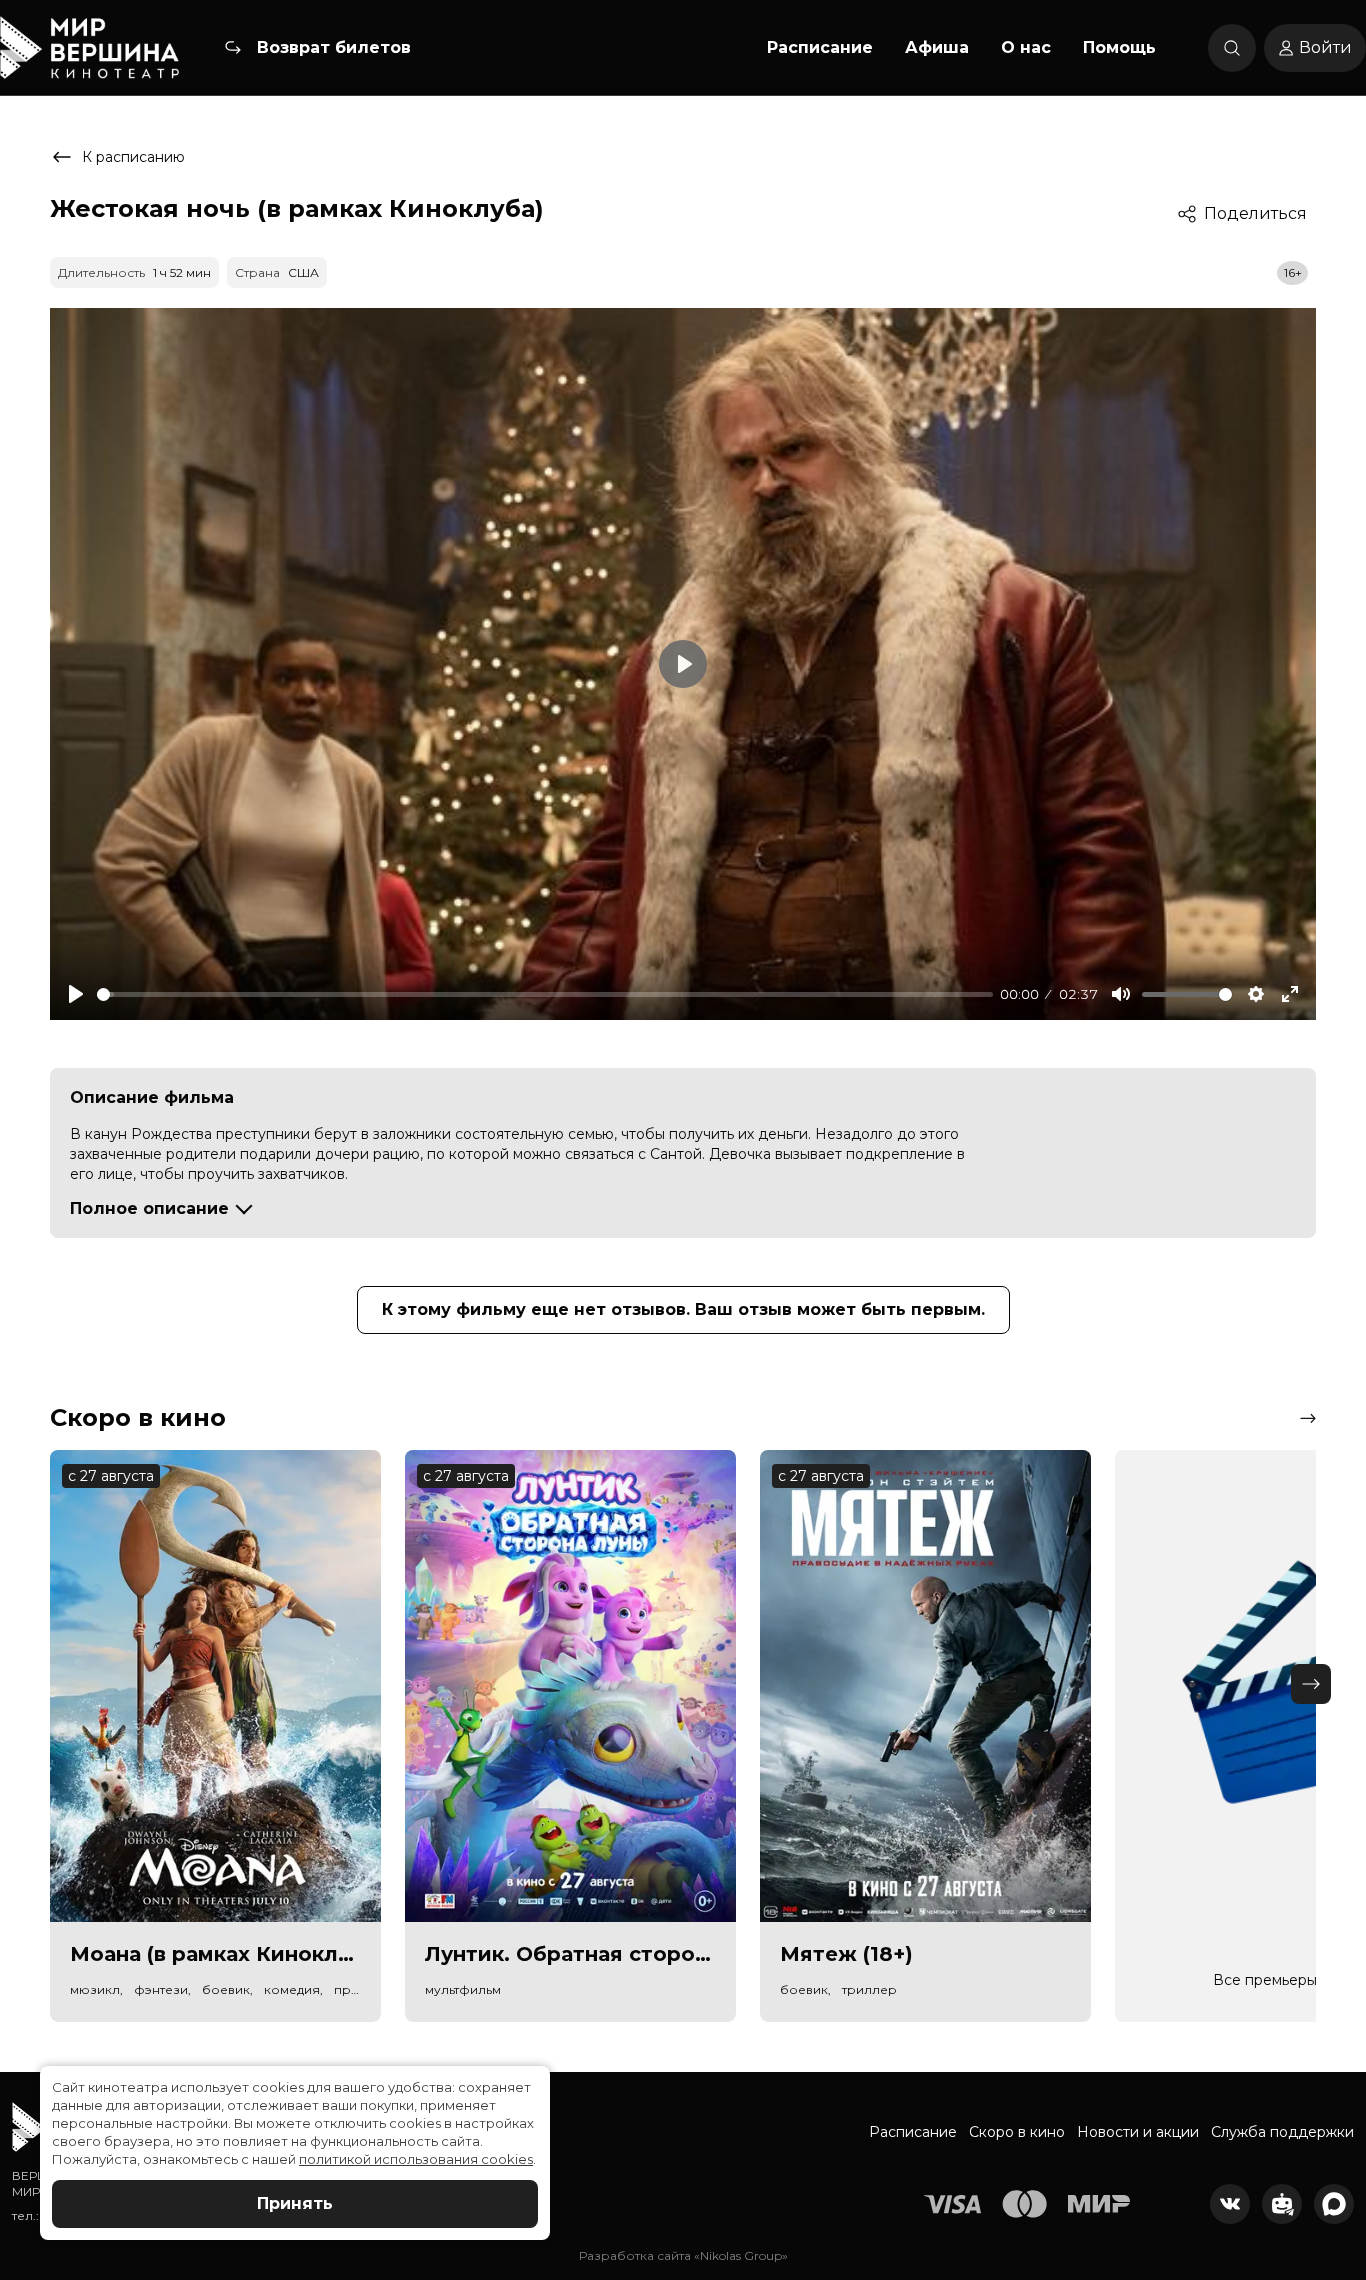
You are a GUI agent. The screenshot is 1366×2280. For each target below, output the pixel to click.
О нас (1026, 47)
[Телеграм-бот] (1282, 2204)
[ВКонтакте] (1230, 2204)
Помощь (1119, 47)
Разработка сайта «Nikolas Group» (683, 2255)
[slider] (545, 994)
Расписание (820, 47)
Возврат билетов (334, 47)
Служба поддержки (1282, 2132)
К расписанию (133, 157)
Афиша (937, 47)
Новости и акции (1138, 2132)
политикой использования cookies (416, 2159)
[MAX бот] (1334, 2204)
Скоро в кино (1017, 2132)
